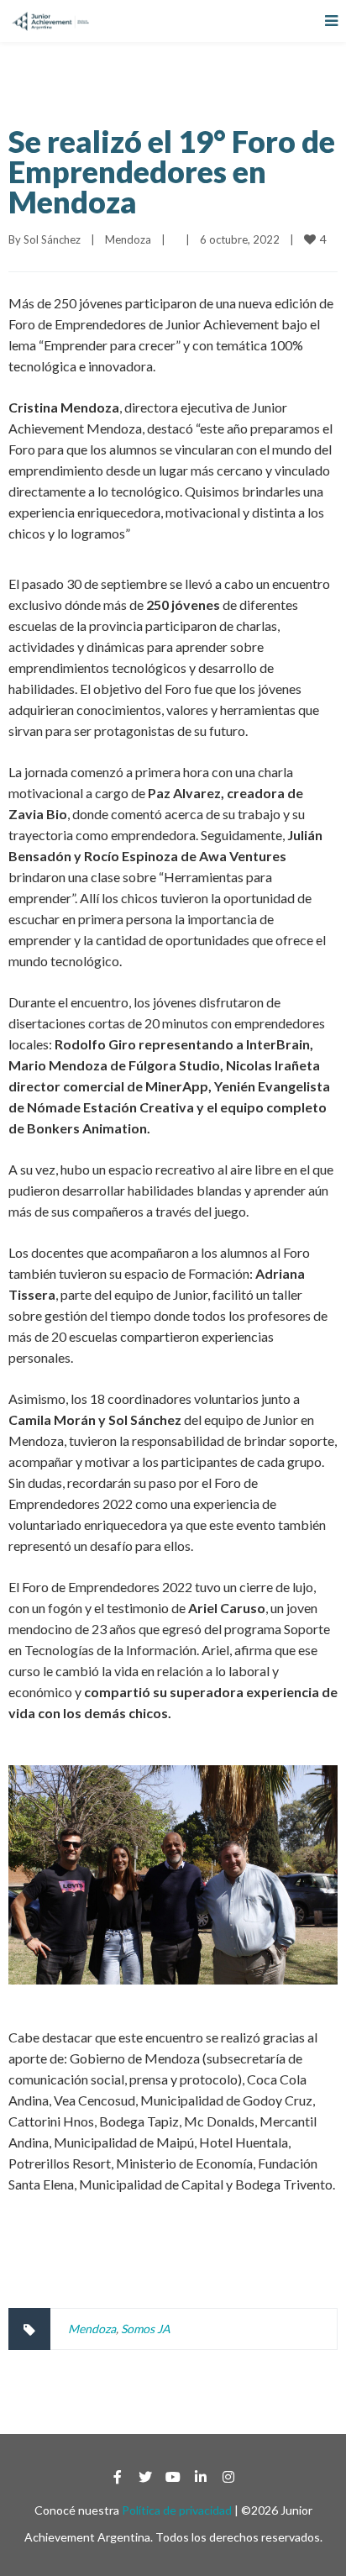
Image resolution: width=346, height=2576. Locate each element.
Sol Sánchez (52, 239)
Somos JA (146, 2329)
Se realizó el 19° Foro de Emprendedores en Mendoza (172, 171)
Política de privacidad (177, 2510)
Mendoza (128, 239)
